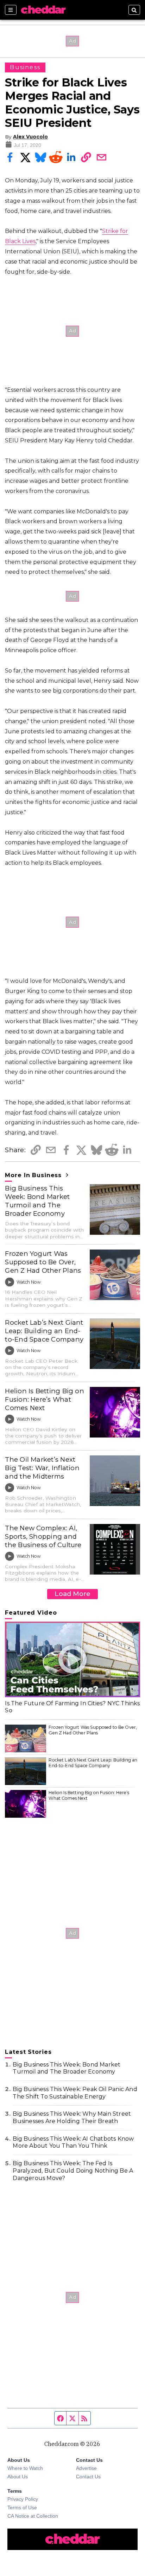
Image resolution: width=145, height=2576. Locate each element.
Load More (72, 1594)
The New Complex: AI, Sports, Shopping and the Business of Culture (43, 1536)
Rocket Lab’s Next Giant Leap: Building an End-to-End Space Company (44, 1331)
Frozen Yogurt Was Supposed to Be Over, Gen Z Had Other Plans (43, 1262)
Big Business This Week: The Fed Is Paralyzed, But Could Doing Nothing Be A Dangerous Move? (73, 2171)
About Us (18, 2477)
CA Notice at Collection (33, 2516)
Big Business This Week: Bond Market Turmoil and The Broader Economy (37, 1201)
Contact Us (88, 2477)
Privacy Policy (23, 2499)
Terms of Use (22, 2507)
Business (25, 67)
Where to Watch (25, 2468)
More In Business (34, 1175)
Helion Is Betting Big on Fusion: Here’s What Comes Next (45, 1399)
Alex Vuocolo (30, 137)
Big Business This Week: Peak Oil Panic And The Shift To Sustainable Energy (75, 2093)
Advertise (86, 2468)
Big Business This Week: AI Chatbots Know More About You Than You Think (73, 2142)
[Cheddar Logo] (43, 10)
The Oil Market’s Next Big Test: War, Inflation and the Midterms (42, 1468)
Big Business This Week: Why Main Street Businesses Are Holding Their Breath (72, 2117)
